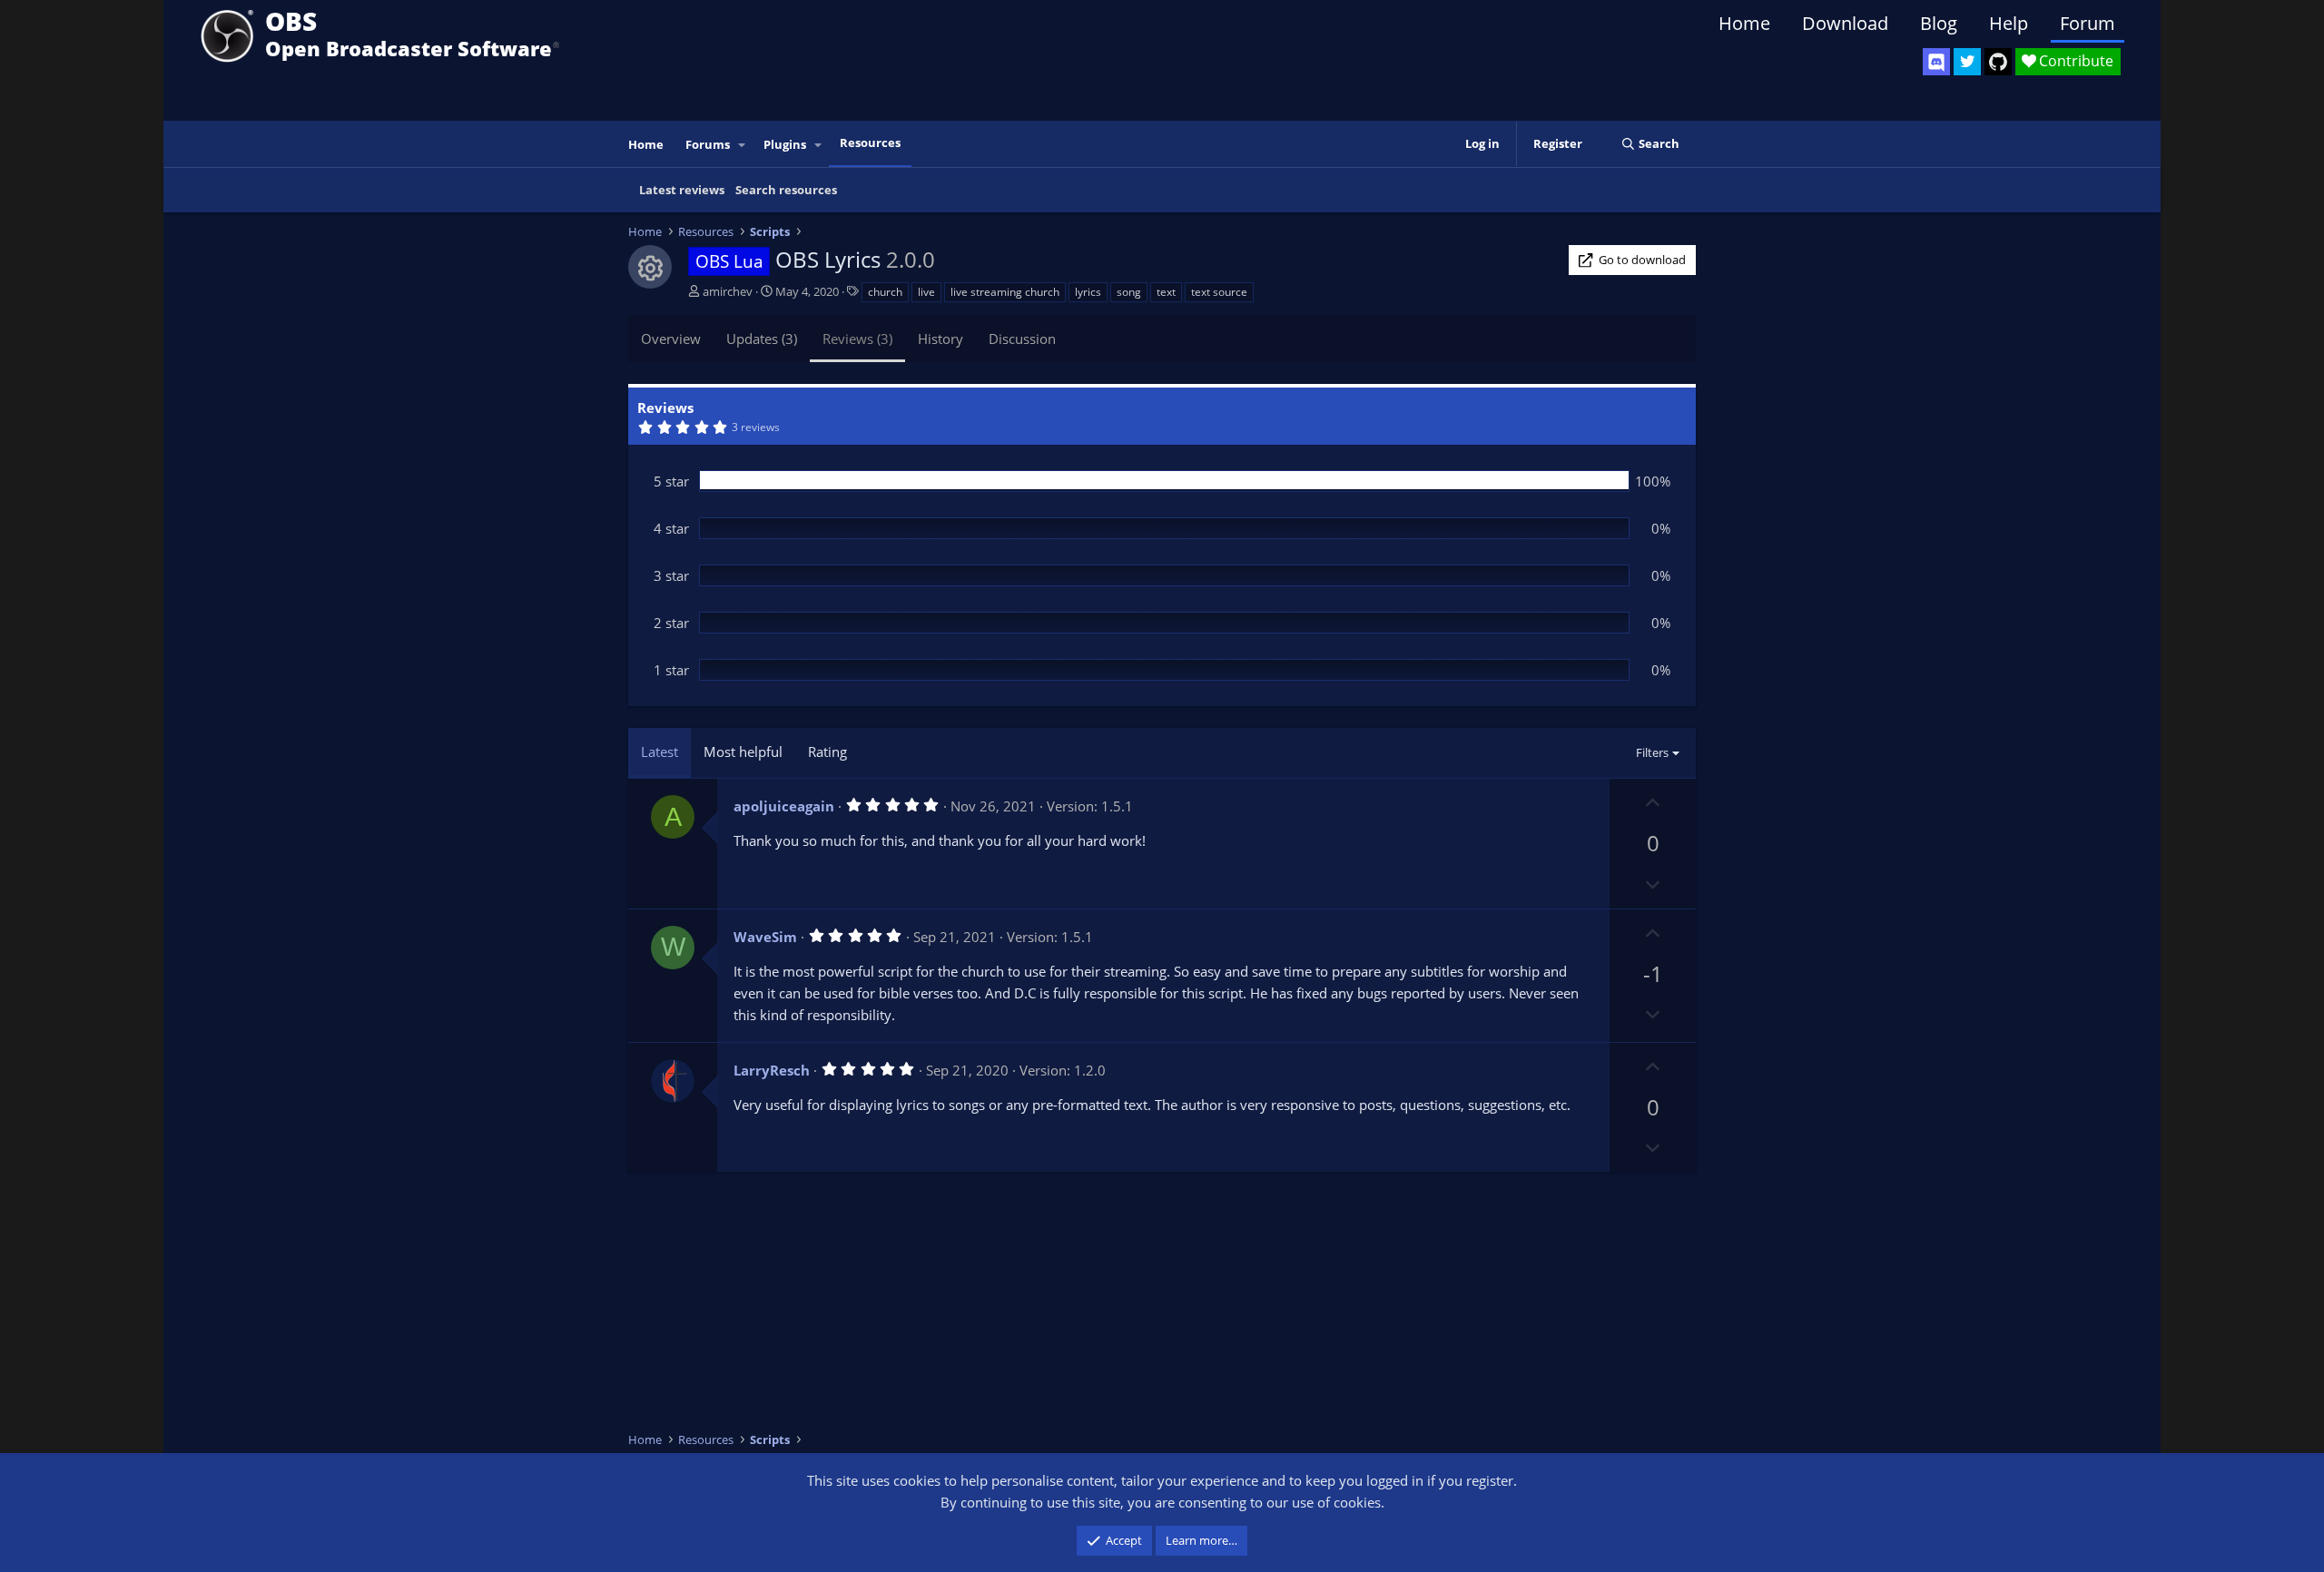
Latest (660, 752)
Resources (870, 142)
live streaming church (1005, 292)
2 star (671, 623)
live (926, 292)
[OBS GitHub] (1998, 62)
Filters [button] (1652, 752)
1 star (671, 670)
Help (2009, 23)
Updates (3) (762, 339)
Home (1744, 23)
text (1166, 292)
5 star (671, 481)
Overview (671, 339)
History (940, 339)
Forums (708, 144)
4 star (671, 528)
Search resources (786, 190)
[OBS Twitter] (1967, 62)
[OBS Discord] (1936, 62)
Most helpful (743, 752)
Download (1845, 23)
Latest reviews (682, 190)
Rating (827, 752)
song (1129, 292)
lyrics (1088, 292)
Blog (1939, 23)
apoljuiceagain (784, 806)
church (885, 292)
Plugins (785, 144)
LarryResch (772, 1070)
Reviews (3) (857, 339)
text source (1219, 292)
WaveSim (765, 937)
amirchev (728, 291)
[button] (743, 145)
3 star (671, 575)
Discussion (1022, 339)
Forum (2088, 23)
